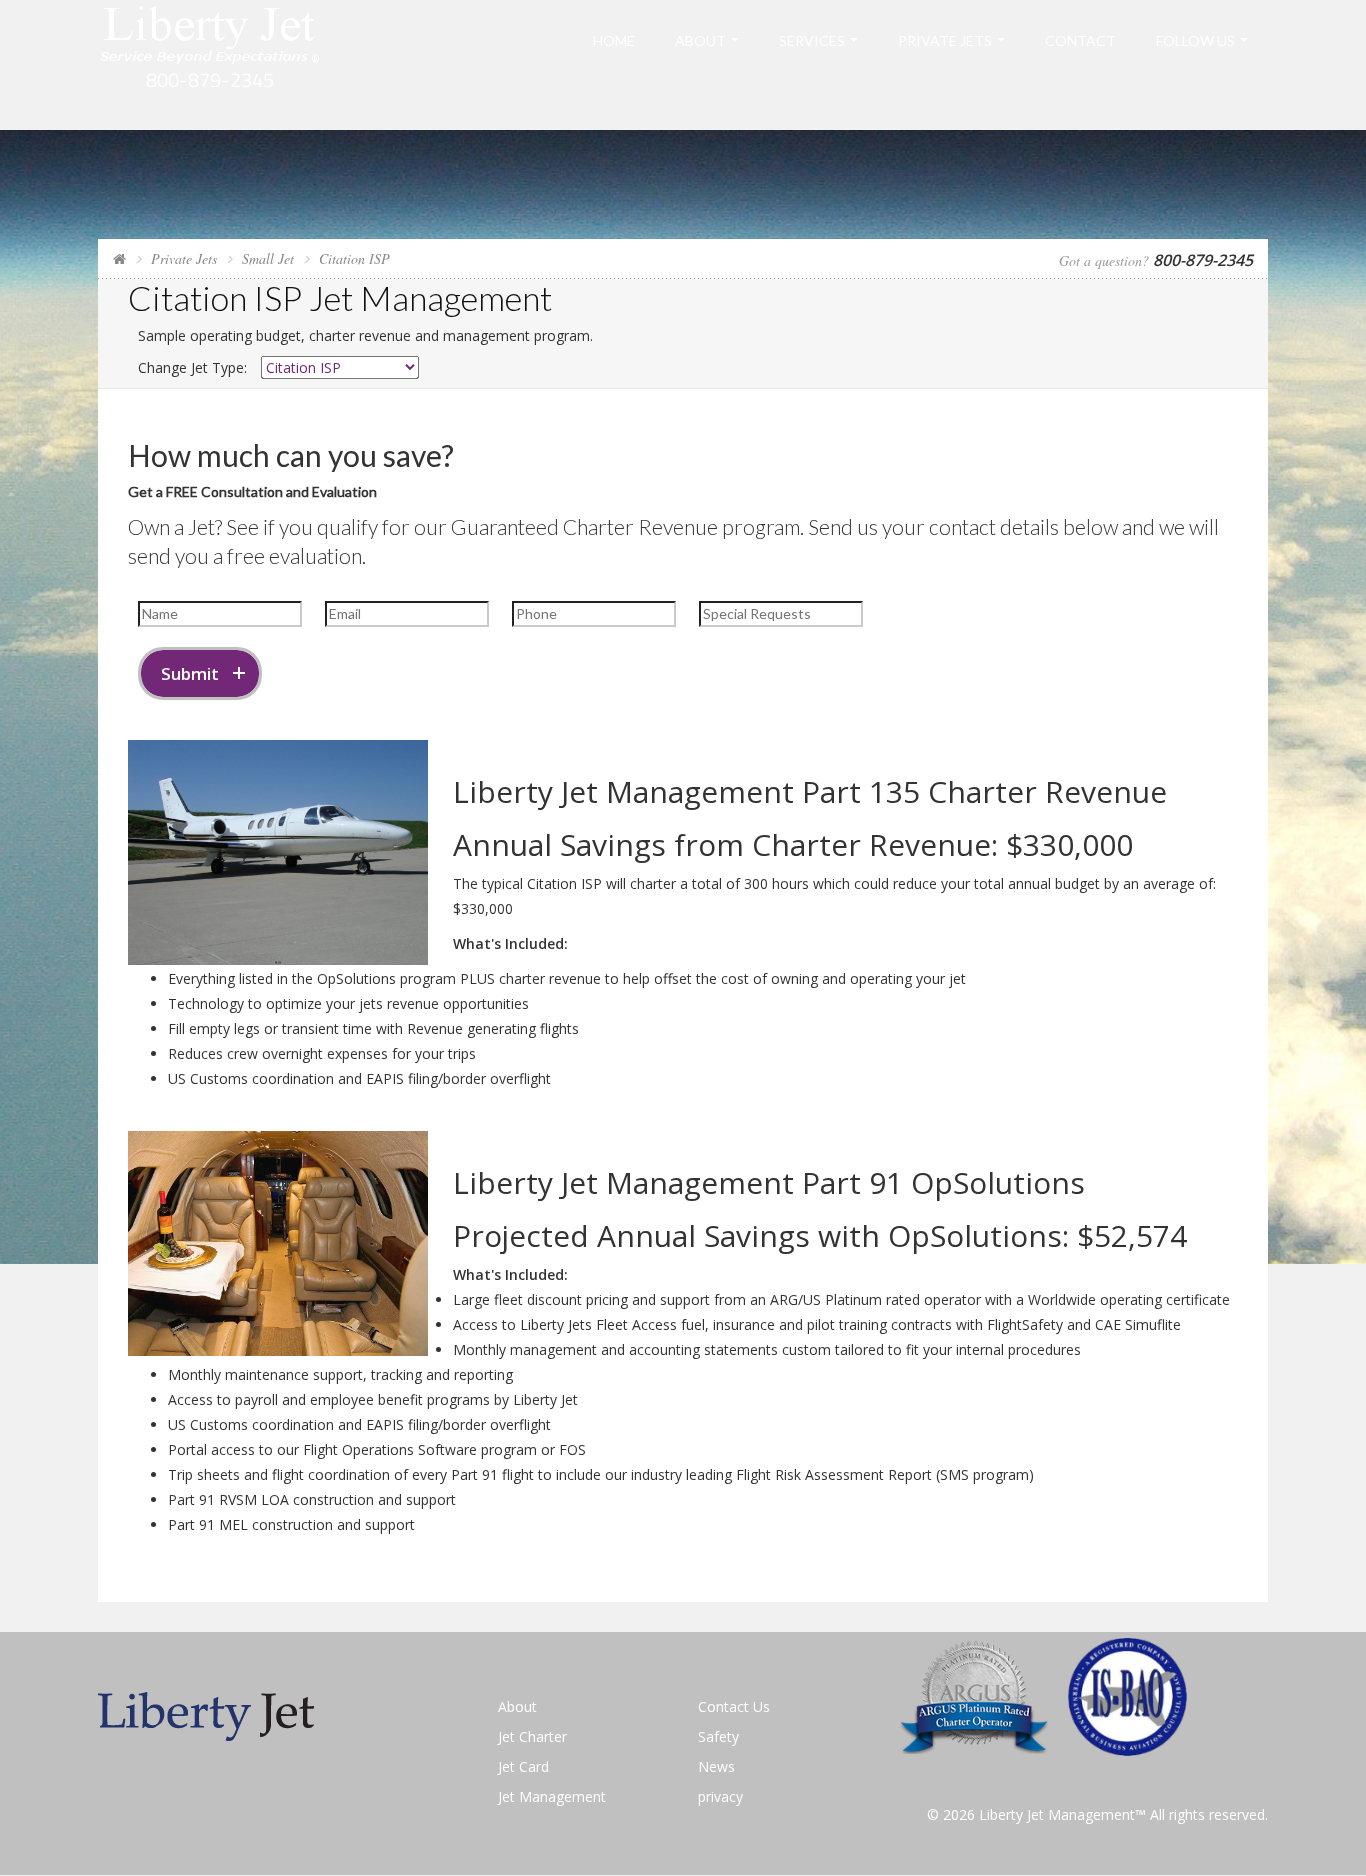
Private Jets (945, 40)
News (716, 1766)
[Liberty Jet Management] (210, 63)
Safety (718, 1736)
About (700, 40)
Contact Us (734, 1706)
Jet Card (523, 1766)
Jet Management (552, 1796)
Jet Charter (532, 1736)
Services (812, 40)
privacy (720, 1796)
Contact (1080, 40)
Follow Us (1195, 40)
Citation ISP (354, 258)
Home (614, 40)
